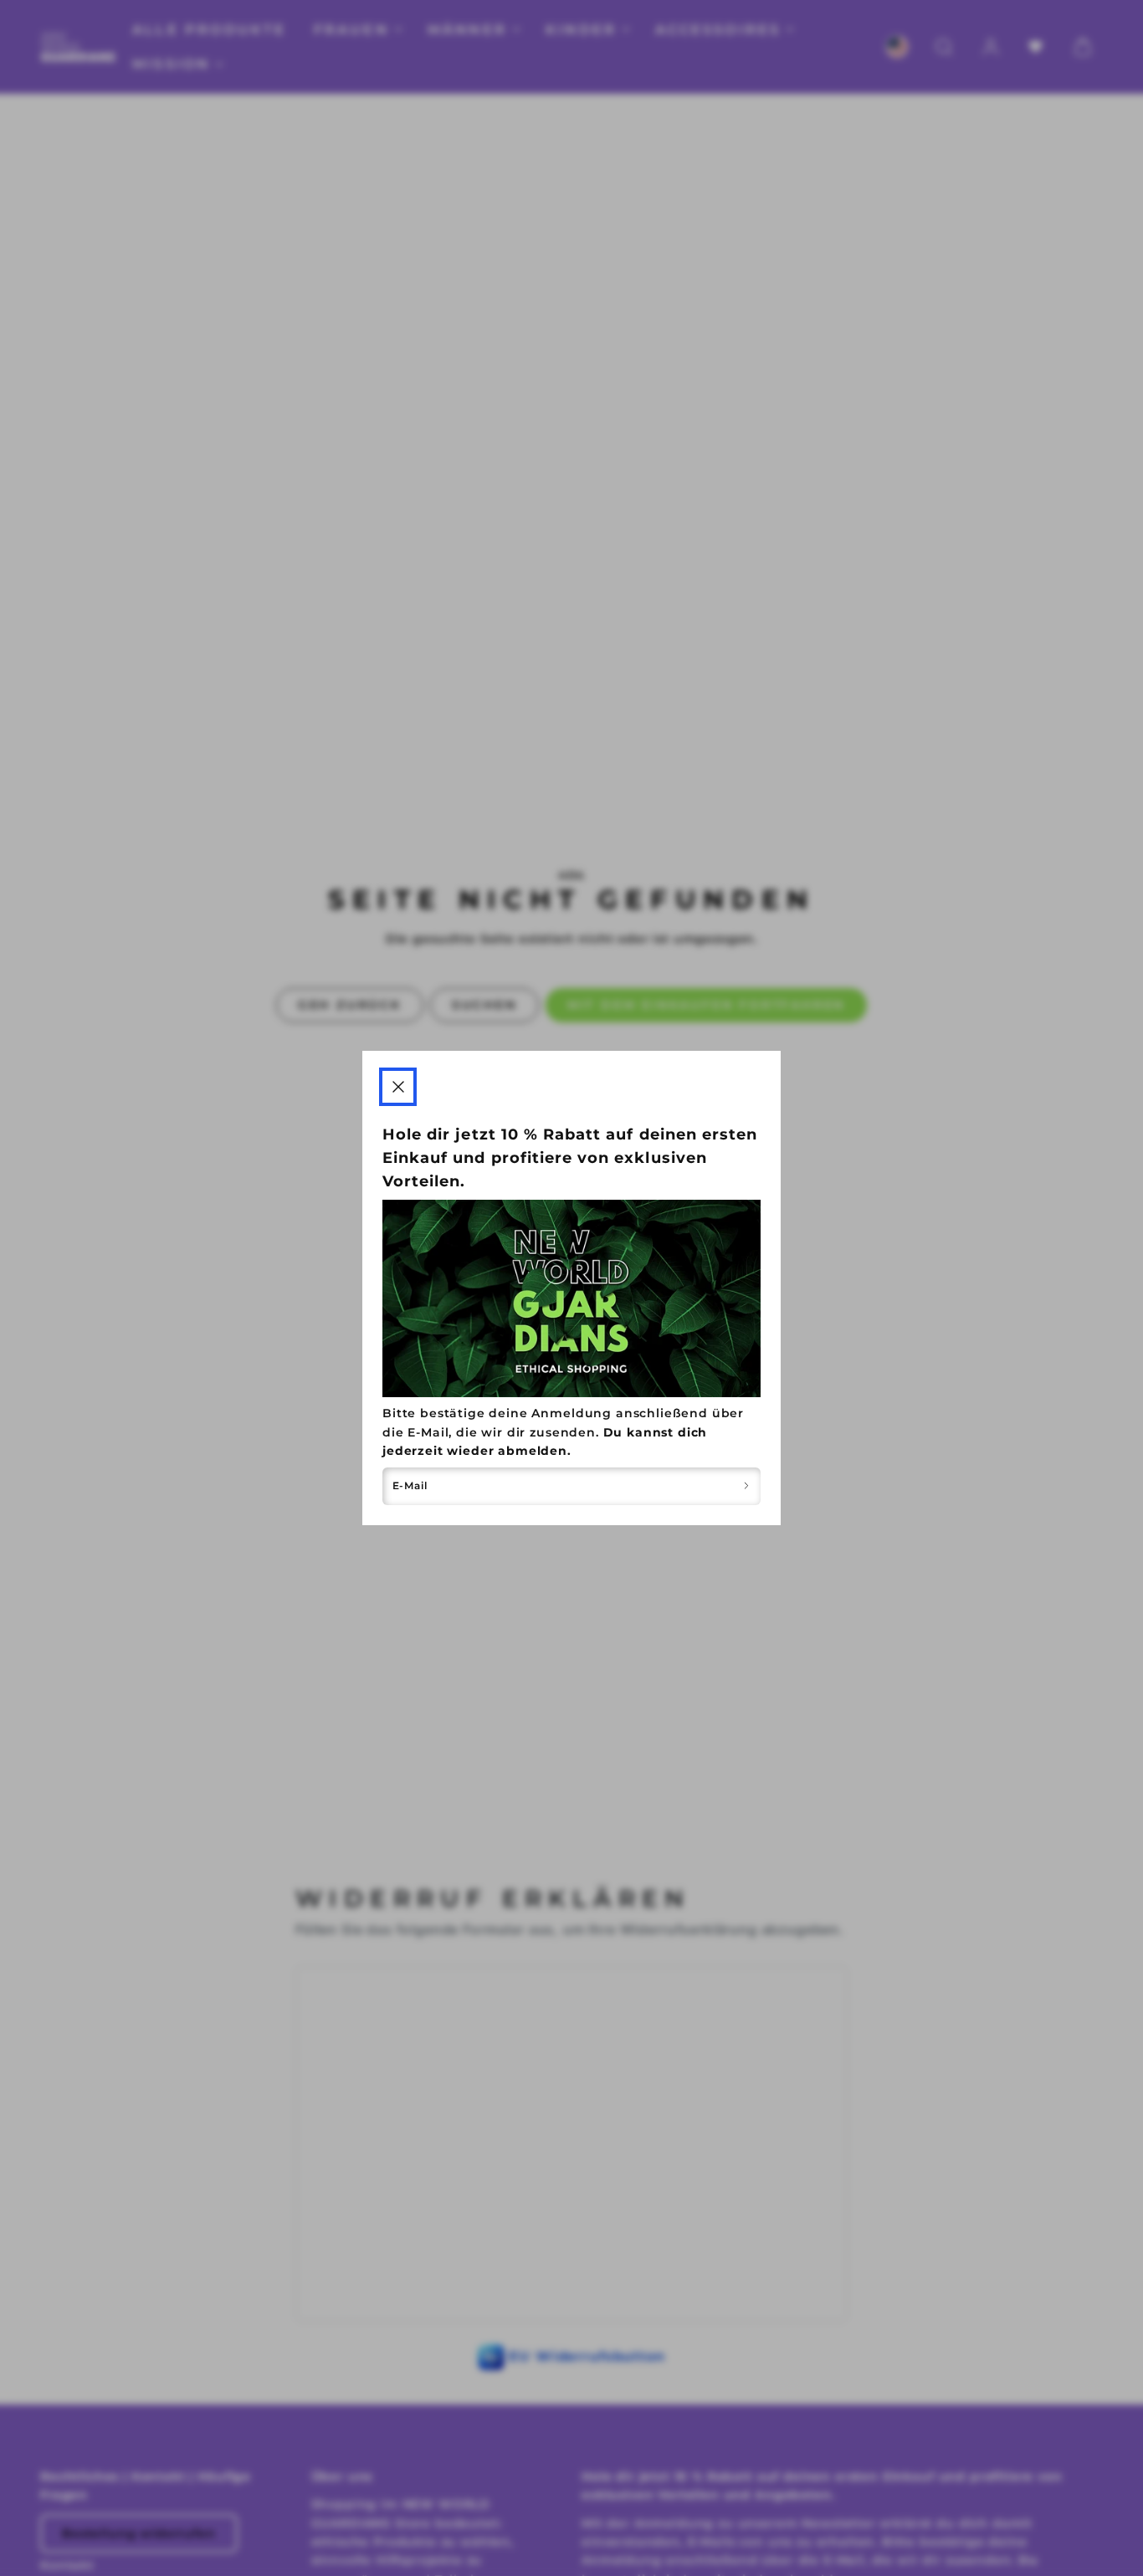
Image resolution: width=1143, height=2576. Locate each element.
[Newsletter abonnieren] (746, 1486)
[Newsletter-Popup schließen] (398, 1086)
